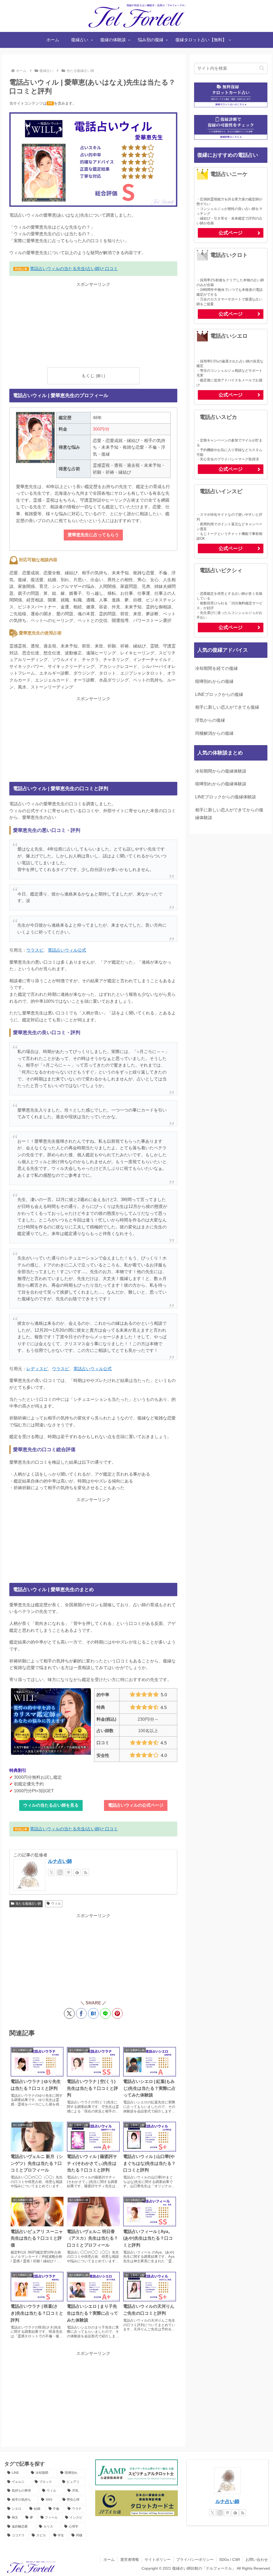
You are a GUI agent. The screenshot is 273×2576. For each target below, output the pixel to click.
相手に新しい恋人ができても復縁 (227, 707)
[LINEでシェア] (105, 2013)
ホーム (109, 2560)
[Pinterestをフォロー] (69, 1872)
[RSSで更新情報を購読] (86, 1872)
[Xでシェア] (69, 2013)
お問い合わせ (257, 2560)
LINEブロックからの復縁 (219, 694)
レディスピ (37, 1369)
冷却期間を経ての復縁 (216, 668)
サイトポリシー (158, 2560)
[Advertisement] (93, 325)
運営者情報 (130, 2560)
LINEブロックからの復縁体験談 (226, 797)
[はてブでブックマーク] (93, 2013)
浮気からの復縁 (210, 720)
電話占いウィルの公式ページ (136, 1805)
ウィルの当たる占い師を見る (51, 1805)
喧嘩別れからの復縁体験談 (221, 784)
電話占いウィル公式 (67, 950)
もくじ (88, 376)
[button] (262, 68)
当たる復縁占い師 (28, 1904)
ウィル (56, 1904)
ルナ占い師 (60, 1861)
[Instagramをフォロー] (60, 1872)
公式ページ (231, 233)
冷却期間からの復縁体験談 (221, 771)
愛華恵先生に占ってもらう (93, 535)
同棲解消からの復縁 (214, 733)
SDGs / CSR (230, 2560)
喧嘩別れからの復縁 (214, 681)
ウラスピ (35, 950)
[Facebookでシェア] (81, 2013)
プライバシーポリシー (195, 2560)
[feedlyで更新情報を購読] (77, 1872)
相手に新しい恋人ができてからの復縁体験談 (229, 814)
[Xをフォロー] (51, 1872)
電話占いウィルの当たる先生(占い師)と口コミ (74, 269)
